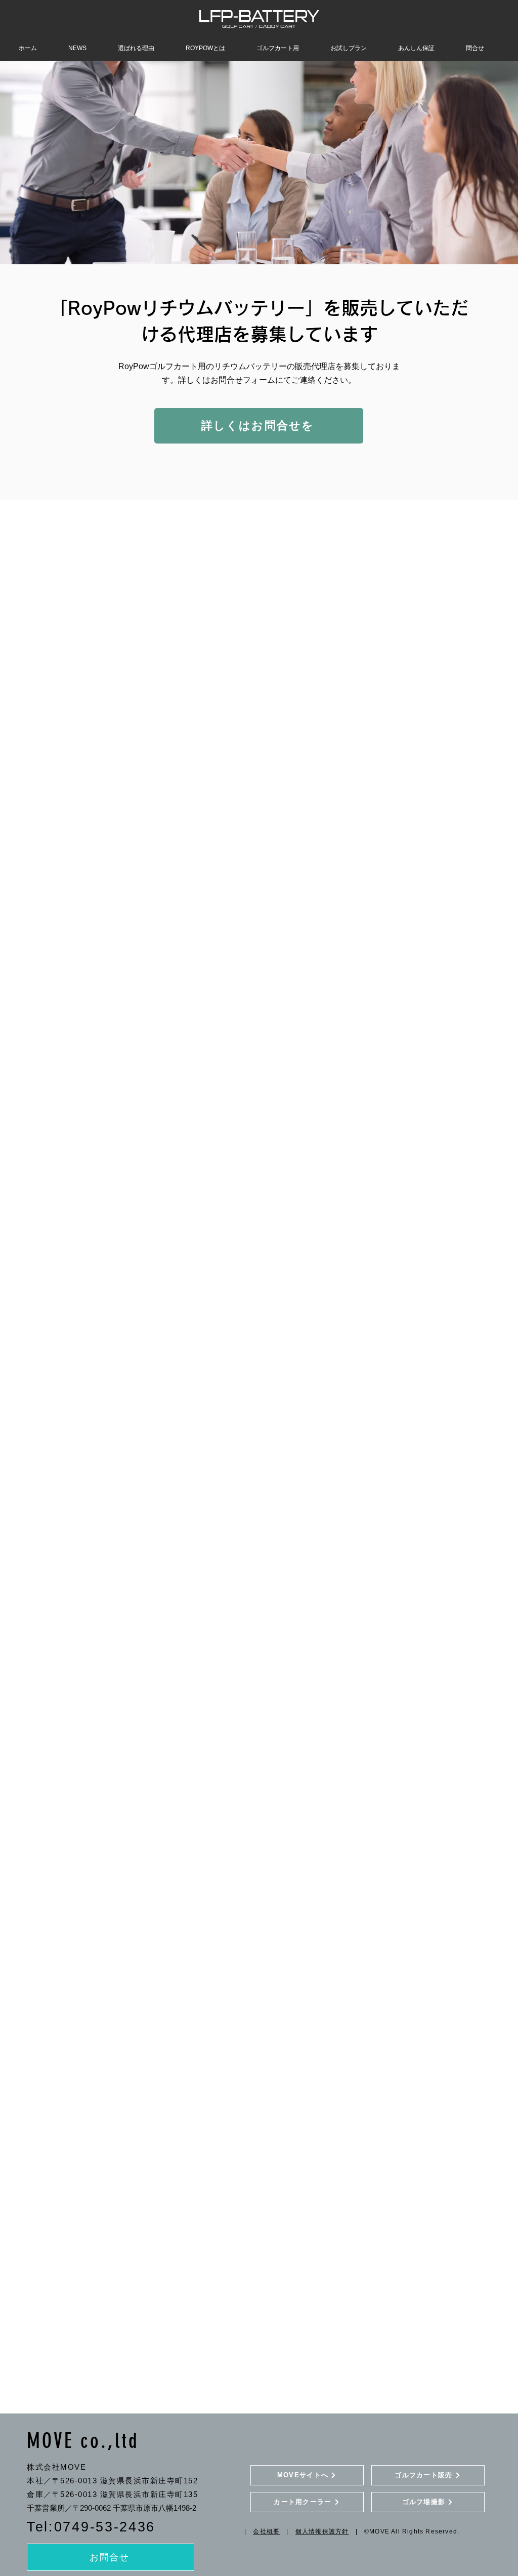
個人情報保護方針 (322, 2531)
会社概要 (266, 2531)
